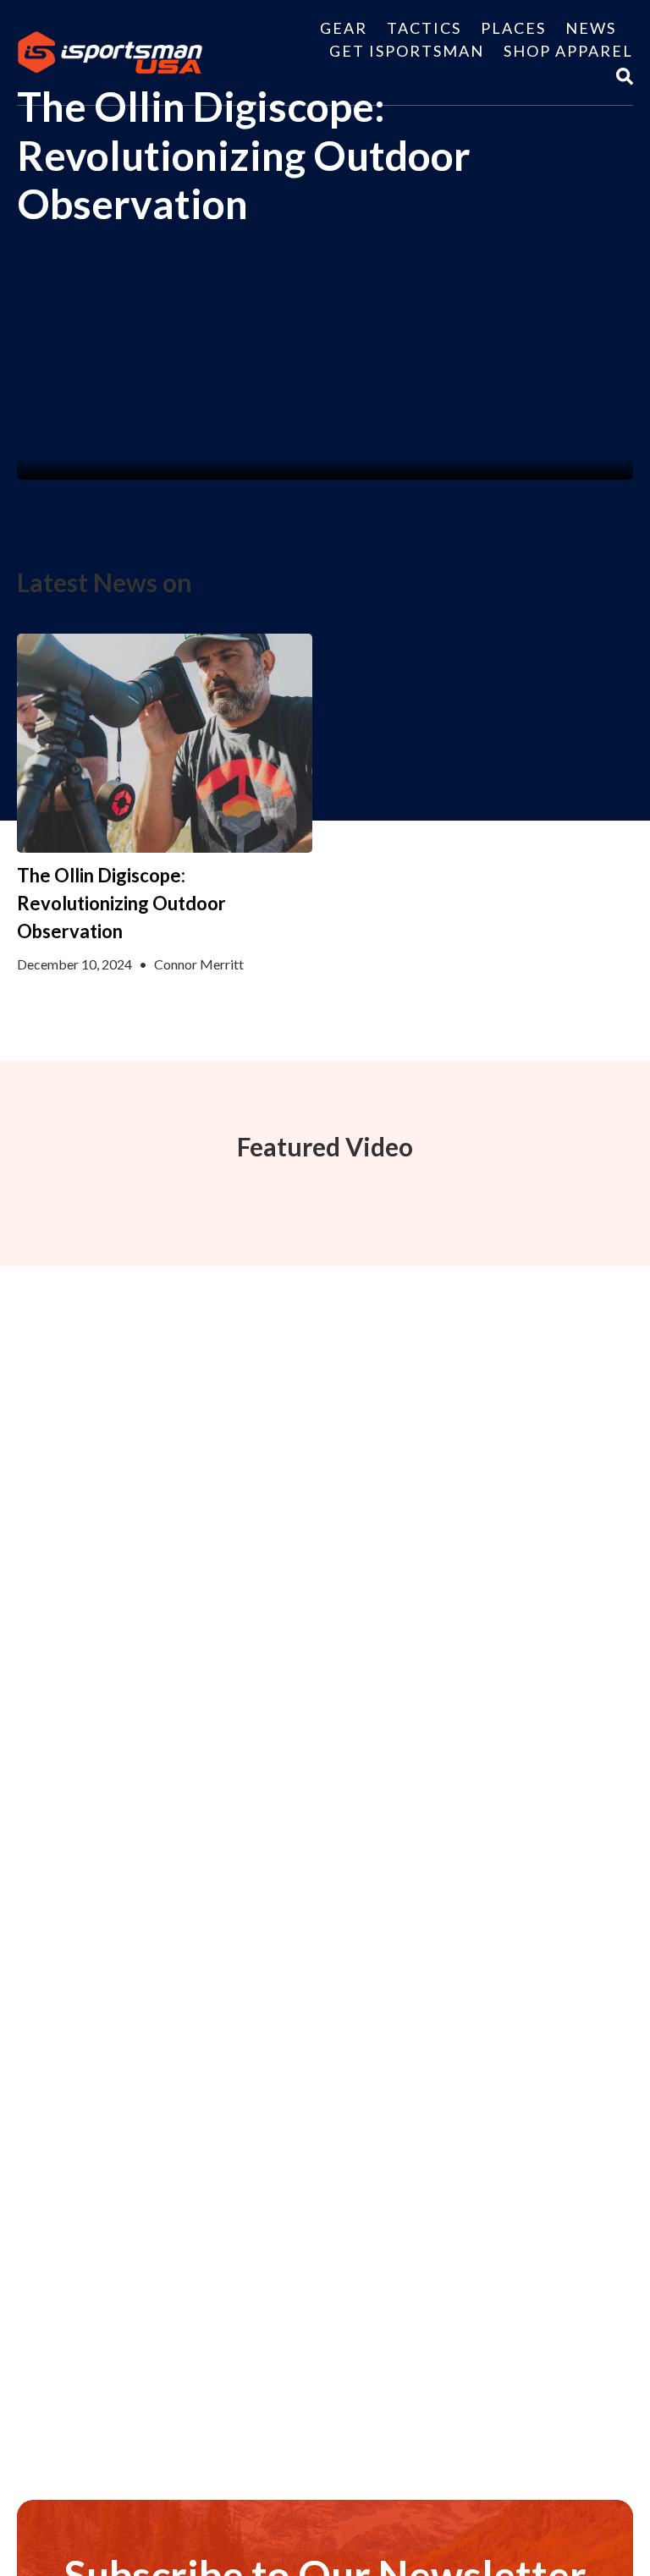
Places (513, 28)
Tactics (424, 28)
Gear (344, 28)
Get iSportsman (407, 51)
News (591, 28)
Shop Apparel (568, 51)
